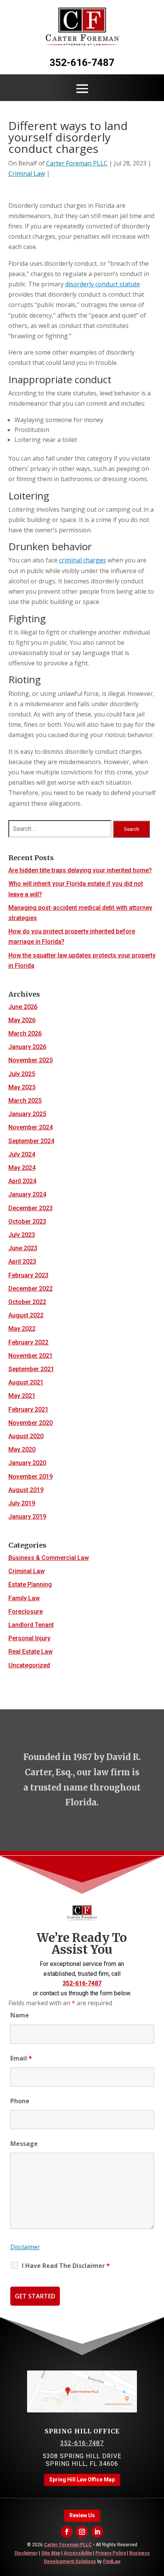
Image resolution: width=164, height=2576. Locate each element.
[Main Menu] (82, 88)
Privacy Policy (111, 2553)
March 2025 (25, 1101)
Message (24, 2144)
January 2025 (27, 1114)
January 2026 (27, 1047)
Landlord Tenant (31, 1625)
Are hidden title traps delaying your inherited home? (80, 870)
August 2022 (26, 1315)
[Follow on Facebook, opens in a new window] (67, 2532)
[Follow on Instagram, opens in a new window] (82, 2532)
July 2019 (22, 1503)
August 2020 (26, 1436)
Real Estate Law (31, 1652)
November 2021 (31, 1356)
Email (21, 2058)
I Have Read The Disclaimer (66, 2266)
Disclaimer (25, 2247)
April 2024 (22, 1181)
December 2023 (31, 1208)
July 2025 (22, 1074)
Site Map (51, 2553)
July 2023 (22, 1235)
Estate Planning (30, 1584)
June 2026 (23, 1007)
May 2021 (22, 1396)
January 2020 (27, 1463)
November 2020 (31, 1423)
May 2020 (22, 1449)
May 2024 (22, 1168)
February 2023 (28, 1275)
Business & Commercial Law (49, 1558)
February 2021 (28, 1409)
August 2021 (26, 1382)
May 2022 (22, 1329)
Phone (20, 2101)
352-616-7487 (82, 63)
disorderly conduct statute (103, 284)
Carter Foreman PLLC (77, 163)
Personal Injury (29, 1638)
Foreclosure (26, 1612)
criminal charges (83, 560)
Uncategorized (29, 1665)
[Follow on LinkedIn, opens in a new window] (97, 2532)
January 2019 (27, 1517)
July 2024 (22, 1154)
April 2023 (22, 1262)
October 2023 (27, 1221)
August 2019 (26, 1490)
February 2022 (28, 1342)
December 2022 (31, 1289)
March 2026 (25, 1033)
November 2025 (31, 1060)
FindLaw (112, 2562)
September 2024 (31, 1141)
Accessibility (78, 2553)
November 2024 (31, 1127)
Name (20, 2015)
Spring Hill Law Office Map (82, 2480)
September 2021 (31, 1369)
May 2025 (22, 1087)
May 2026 (22, 1020)
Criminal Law (27, 173)
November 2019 (31, 1477)
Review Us (82, 2515)
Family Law (24, 1598)
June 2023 (23, 1248)
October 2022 (27, 1302)
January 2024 (27, 1194)
